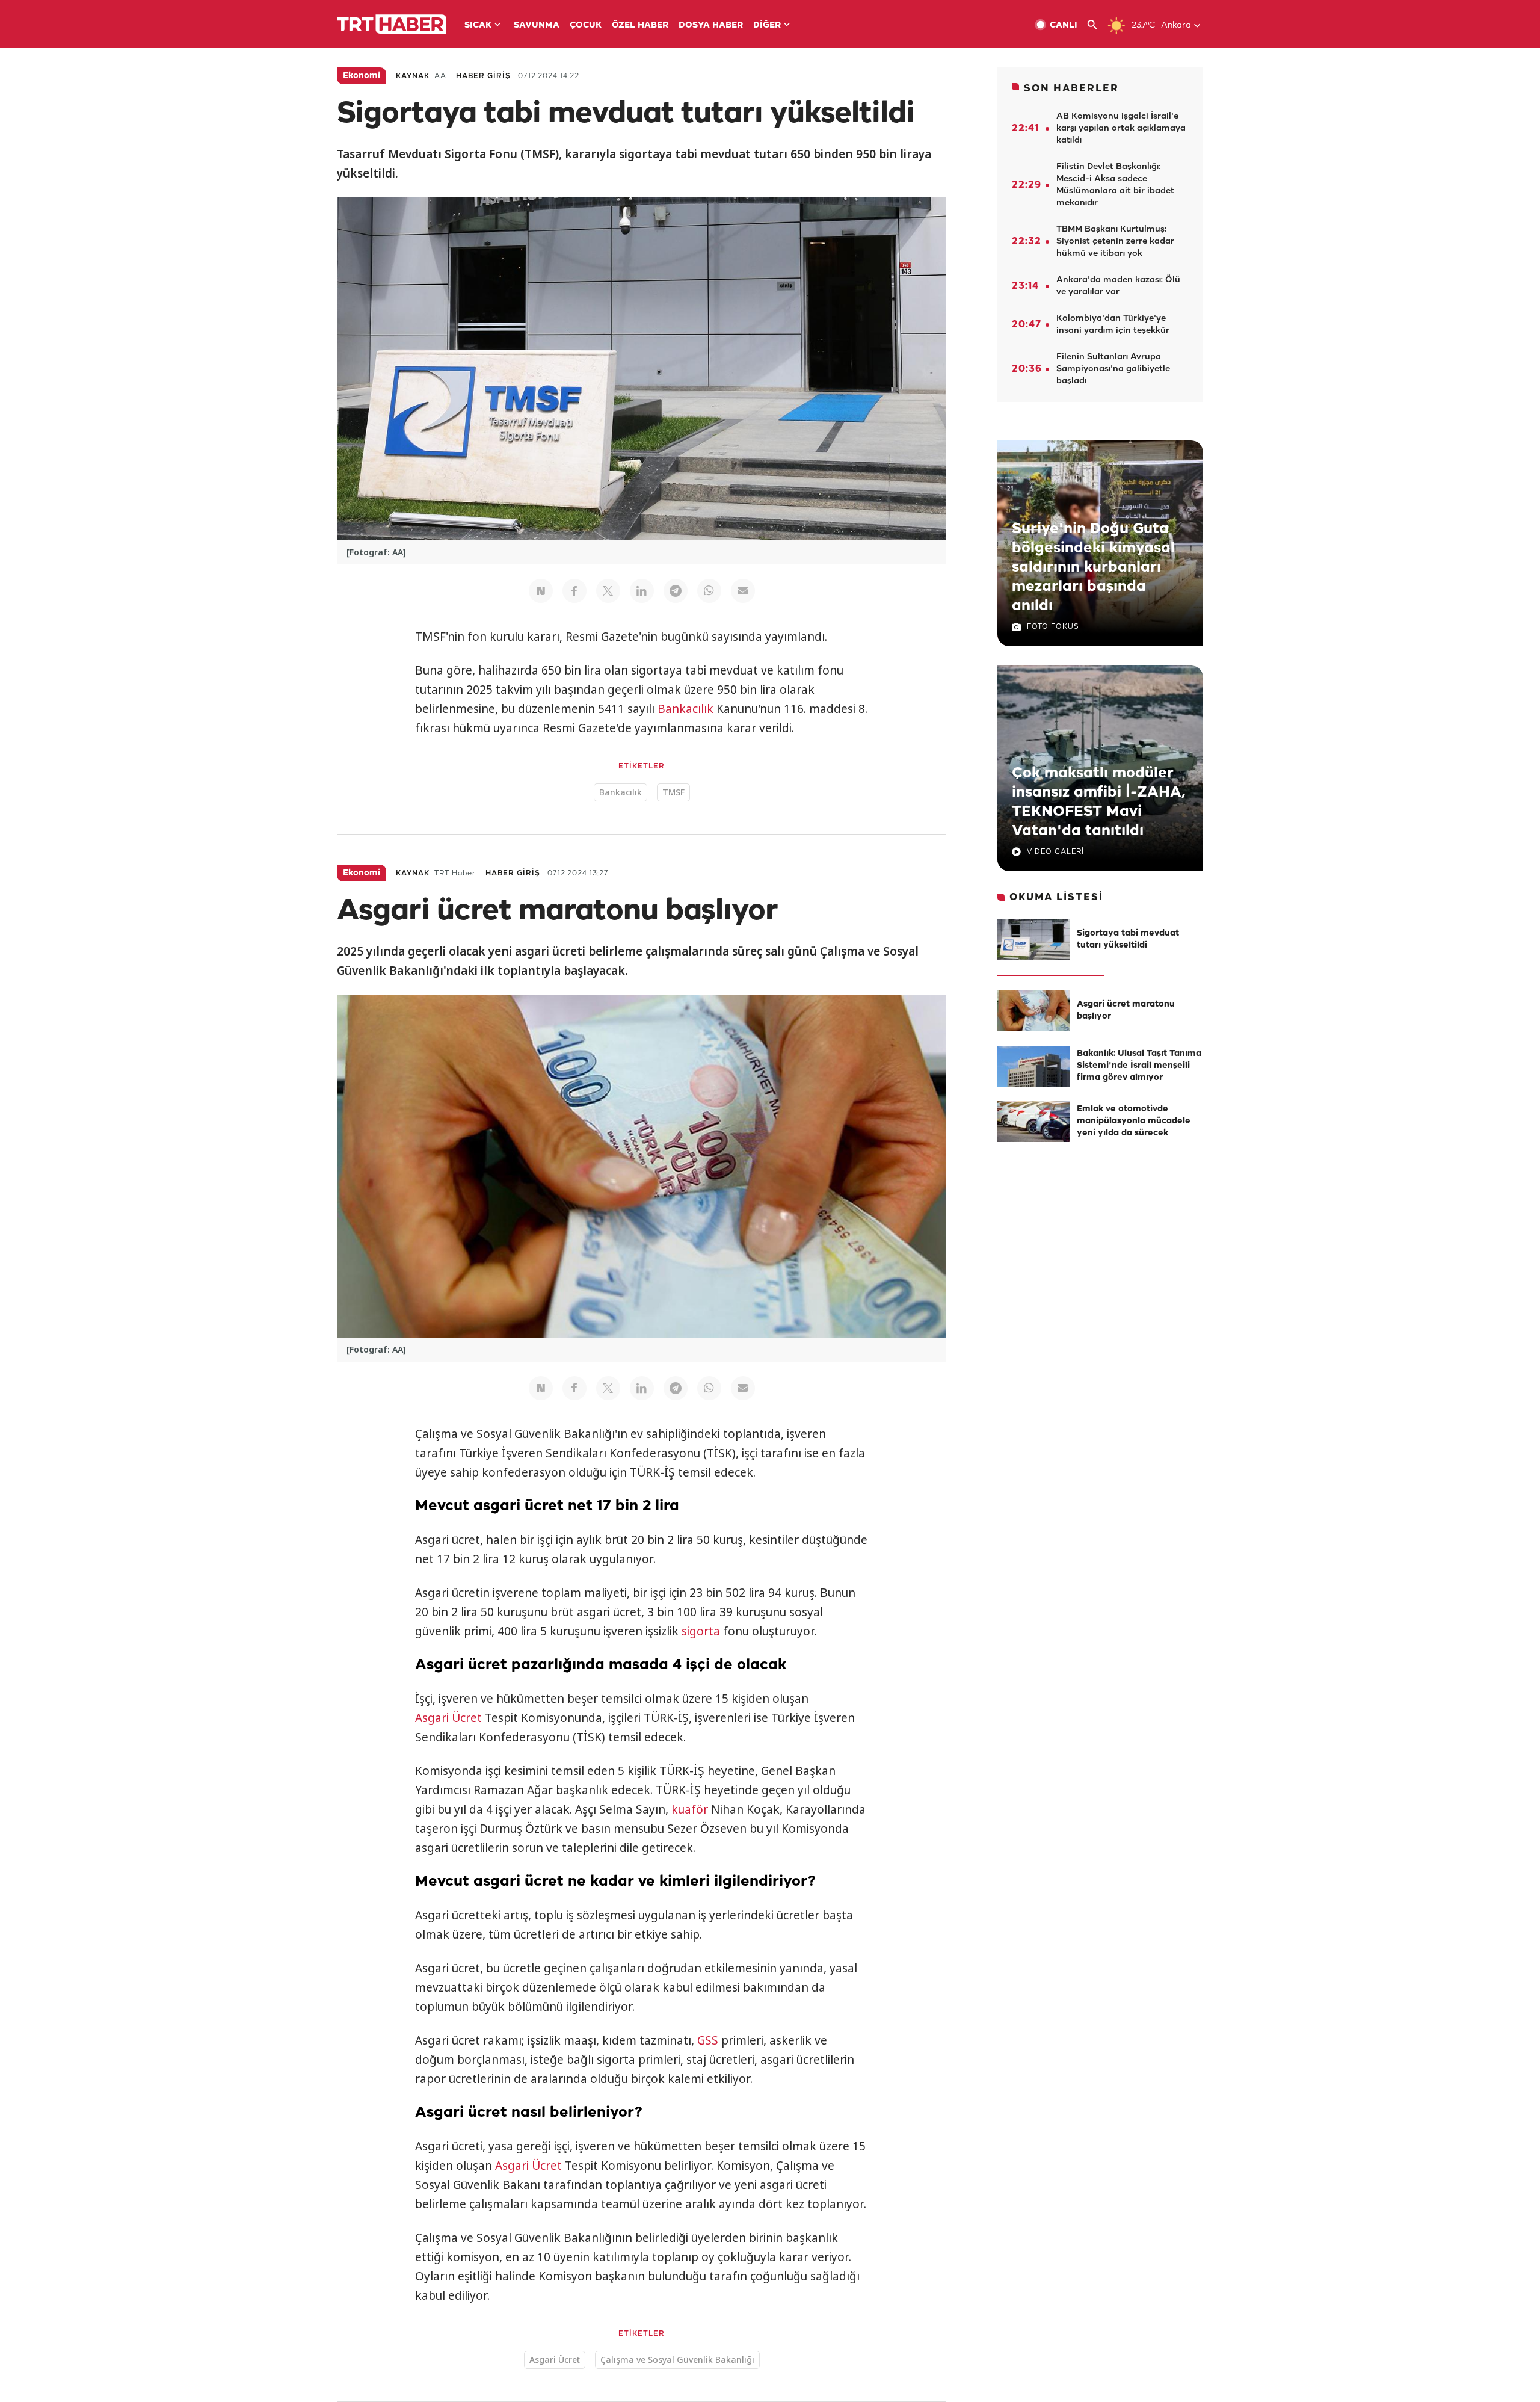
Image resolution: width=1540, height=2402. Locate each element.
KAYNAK (413, 76)
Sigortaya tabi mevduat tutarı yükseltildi (1128, 940)
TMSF (673, 792)
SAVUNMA (537, 26)
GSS (708, 2040)
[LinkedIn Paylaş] (642, 591)
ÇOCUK (586, 26)
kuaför (690, 1809)
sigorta (701, 1631)
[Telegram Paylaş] (676, 591)
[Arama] (1097, 25)
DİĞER (767, 26)
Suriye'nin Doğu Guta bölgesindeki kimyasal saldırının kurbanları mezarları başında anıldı (1093, 567)
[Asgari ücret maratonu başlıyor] (1033, 1011)
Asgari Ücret (448, 1718)
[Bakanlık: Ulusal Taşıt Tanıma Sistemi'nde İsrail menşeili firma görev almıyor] (1033, 1066)
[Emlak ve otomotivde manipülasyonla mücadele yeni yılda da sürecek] (1033, 1122)
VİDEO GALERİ (1055, 852)
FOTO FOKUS (1053, 627)
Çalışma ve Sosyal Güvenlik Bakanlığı (677, 2360)
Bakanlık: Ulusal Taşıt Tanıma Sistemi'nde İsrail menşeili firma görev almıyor (1139, 1066)
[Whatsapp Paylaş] (709, 591)
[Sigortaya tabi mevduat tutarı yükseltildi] (1033, 940)
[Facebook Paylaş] (574, 591)
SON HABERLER (1071, 89)
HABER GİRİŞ (483, 76)
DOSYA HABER (711, 26)
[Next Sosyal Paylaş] (541, 591)
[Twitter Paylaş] (608, 591)
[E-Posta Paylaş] (743, 591)
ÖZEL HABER (640, 26)
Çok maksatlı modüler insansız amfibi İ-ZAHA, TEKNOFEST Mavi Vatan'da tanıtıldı (1098, 802)
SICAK (478, 26)
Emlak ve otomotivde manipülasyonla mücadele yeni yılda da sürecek (1134, 1121)
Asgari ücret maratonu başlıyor (1126, 1011)
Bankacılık (685, 709)
